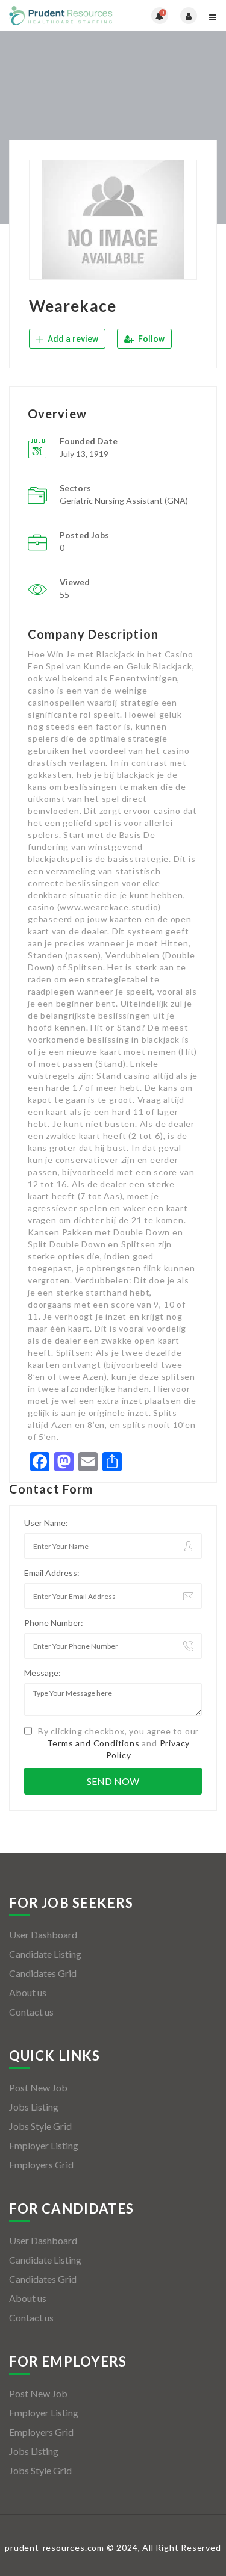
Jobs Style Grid (40, 2126)
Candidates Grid (43, 1973)
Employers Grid (41, 2165)
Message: (42, 1673)
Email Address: (52, 1573)
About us (28, 1992)
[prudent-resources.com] (61, 16)
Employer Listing (44, 2145)
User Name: (46, 1523)
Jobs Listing (34, 2107)
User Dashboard (43, 1935)
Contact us (31, 2012)
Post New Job (38, 2087)
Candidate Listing (45, 1954)
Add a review (72, 339)
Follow (150, 339)
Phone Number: (54, 1623)
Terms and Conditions (93, 1743)
